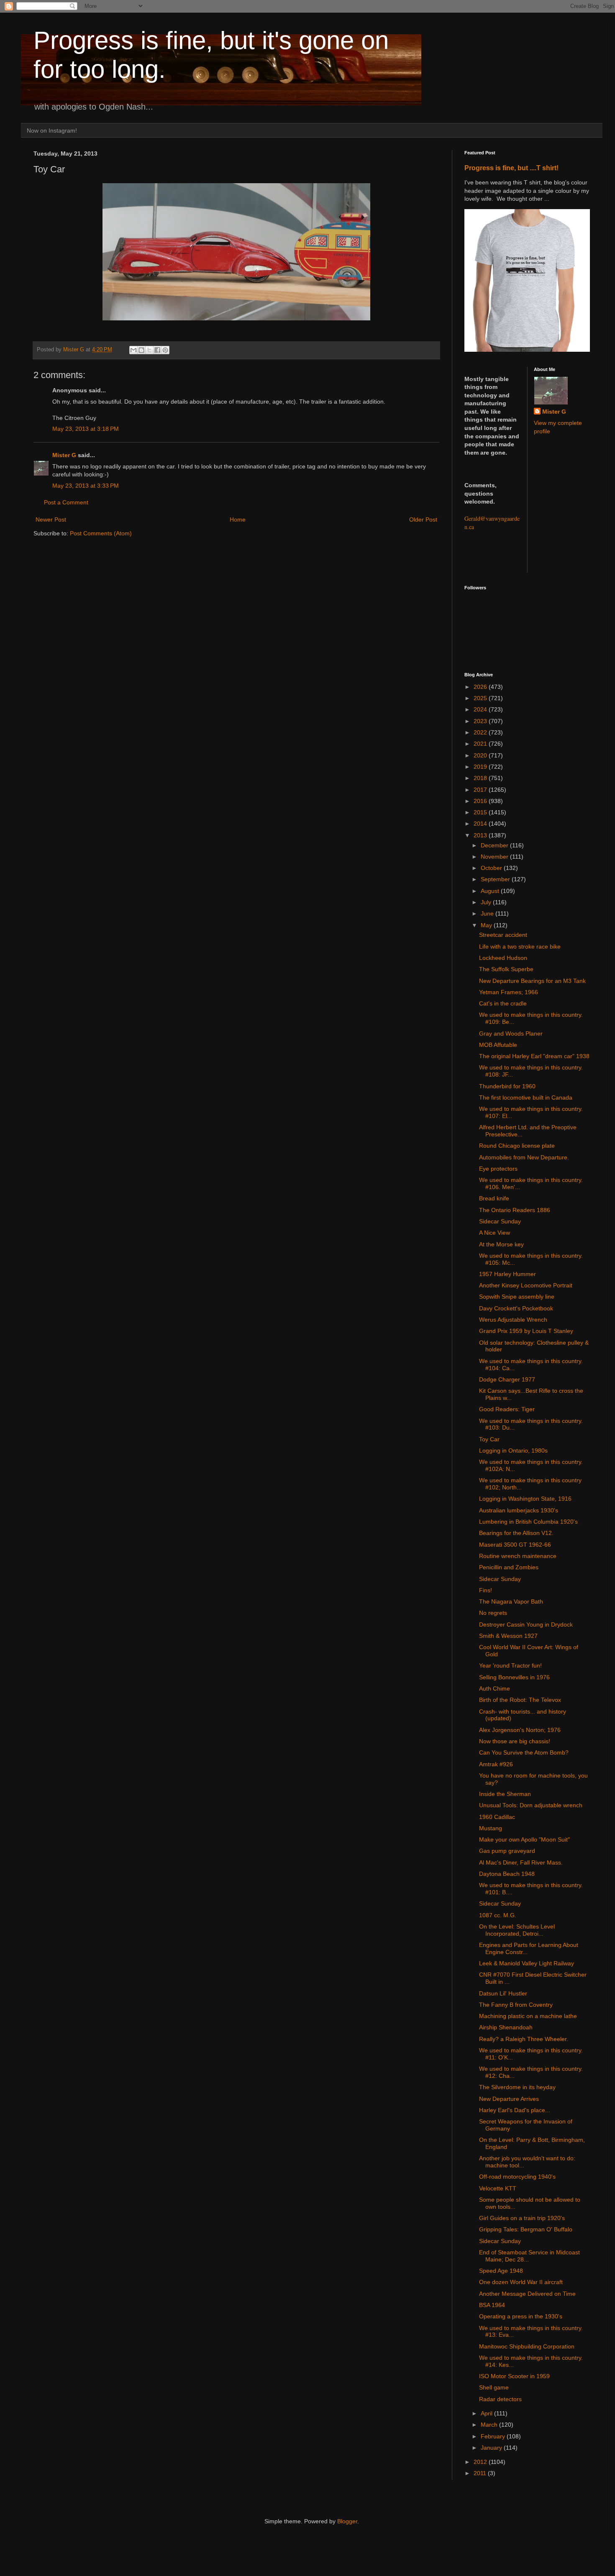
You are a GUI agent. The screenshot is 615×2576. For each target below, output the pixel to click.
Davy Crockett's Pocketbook (516, 1308)
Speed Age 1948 (501, 2271)
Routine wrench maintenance (518, 1556)
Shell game (494, 2387)
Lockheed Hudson (503, 958)
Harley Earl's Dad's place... (515, 2110)
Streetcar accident (503, 935)
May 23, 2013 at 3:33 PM (86, 486)
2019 (481, 767)
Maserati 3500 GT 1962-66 (515, 1545)
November (495, 857)
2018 (481, 778)
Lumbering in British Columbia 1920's (528, 1522)
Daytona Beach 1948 (507, 1874)
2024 (481, 709)
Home (238, 519)
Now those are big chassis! (515, 1741)
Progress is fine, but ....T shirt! (511, 168)
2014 (481, 824)
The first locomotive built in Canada (526, 1097)
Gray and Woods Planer (511, 1033)
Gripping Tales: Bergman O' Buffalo (526, 2229)
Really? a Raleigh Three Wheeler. (524, 2039)
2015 (481, 812)
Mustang (491, 1828)
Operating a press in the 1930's (521, 2316)
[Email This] (133, 350)
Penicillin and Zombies (509, 1567)
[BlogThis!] (141, 350)
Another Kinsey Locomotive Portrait (526, 1285)
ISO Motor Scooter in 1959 (514, 2376)
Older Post (423, 519)
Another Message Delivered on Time (527, 2294)
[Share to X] (149, 350)
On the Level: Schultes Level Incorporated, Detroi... (517, 1930)
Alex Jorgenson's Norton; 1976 (520, 1730)
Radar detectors (500, 2399)
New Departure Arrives (509, 2099)
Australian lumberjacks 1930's (519, 1510)
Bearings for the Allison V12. (516, 1533)
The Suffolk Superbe (506, 969)
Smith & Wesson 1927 (508, 1636)
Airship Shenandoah (506, 2027)
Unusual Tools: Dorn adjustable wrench (531, 1805)
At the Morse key (501, 1244)
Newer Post (51, 519)
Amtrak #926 (496, 1764)
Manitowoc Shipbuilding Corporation (527, 2346)
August (491, 891)
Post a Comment (66, 502)
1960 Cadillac (497, 1817)
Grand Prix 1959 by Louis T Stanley (526, 1331)
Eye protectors (498, 1169)
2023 (481, 721)
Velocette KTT (498, 2188)
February (494, 2436)
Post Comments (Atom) (101, 533)
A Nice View (495, 1233)
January (492, 2448)
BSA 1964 (492, 2305)
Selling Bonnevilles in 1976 (514, 1677)
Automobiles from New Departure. (524, 1157)
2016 (481, 801)
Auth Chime (495, 1688)
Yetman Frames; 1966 (509, 992)
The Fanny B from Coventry (516, 2005)
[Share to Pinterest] (165, 350)
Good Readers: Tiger (507, 1409)
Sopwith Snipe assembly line (517, 1297)
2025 (481, 698)
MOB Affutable (498, 1045)
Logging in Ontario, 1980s (513, 1450)
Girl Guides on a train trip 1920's (522, 2218)
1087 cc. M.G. (498, 1915)
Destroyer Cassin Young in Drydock (526, 1624)
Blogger (347, 2521)
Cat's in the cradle (503, 1003)
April (487, 2413)
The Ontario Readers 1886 (515, 1210)
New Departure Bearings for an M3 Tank (532, 981)
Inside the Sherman (505, 1794)
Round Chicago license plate (517, 1146)
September (496, 879)
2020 (481, 755)
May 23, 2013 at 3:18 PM (86, 429)
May (487, 925)
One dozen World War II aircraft (521, 2282)
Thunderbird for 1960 (507, 1086)
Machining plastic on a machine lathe (528, 2016)
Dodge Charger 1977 (507, 1379)
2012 (481, 2462)
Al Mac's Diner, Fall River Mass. (521, 1862)
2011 (481, 2473)
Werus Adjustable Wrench (513, 1320)
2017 (481, 790)
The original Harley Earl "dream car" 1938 (534, 1056)
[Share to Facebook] (157, 350)
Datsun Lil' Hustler (503, 1993)
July (487, 902)
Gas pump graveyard (507, 1851)
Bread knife (494, 1198)
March (490, 2425)
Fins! (486, 1590)
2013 (481, 835)
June (488, 913)
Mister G (64, 455)
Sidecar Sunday (500, 1221)
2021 (481, 744)
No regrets (493, 1613)
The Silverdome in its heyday (517, 2087)
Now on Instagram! (52, 130)
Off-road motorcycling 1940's (517, 2177)
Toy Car (489, 1439)
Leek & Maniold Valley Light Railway (527, 1963)
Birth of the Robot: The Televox (520, 1700)
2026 (481, 687)
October (492, 868)
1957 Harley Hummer (507, 1274)
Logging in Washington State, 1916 (525, 1499)
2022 (481, 732)
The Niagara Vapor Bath (511, 1601)
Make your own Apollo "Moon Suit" (524, 1839)
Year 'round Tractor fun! (510, 1665)
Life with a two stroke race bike (520, 946)
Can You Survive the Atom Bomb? (524, 1752)
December (495, 845)
